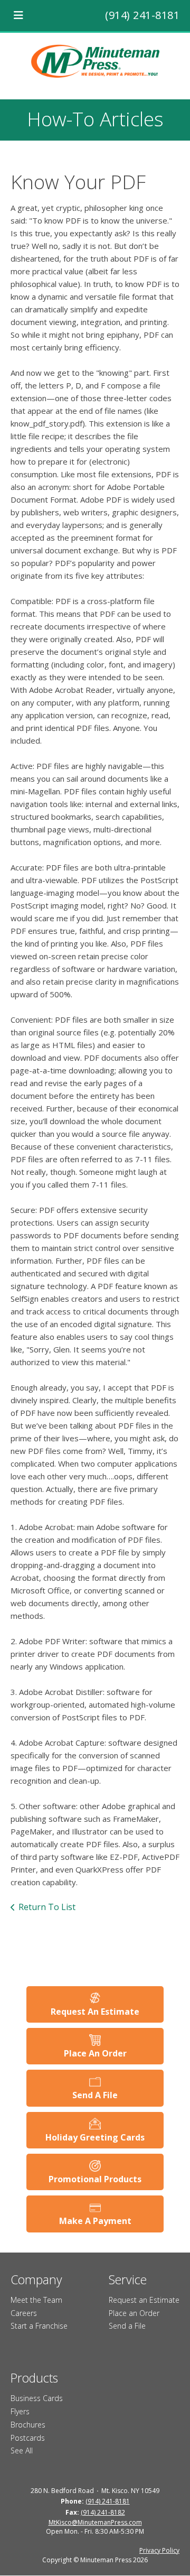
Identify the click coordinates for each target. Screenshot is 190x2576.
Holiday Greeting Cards (95, 2137)
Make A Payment (95, 2221)
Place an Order (134, 2313)
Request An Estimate (95, 2012)
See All (22, 2450)
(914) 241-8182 (103, 2512)
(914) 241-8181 (142, 15)
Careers (24, 2313)
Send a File (127, 2326)
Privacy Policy (159, 2550)
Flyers (20, 2411)
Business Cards (37, 2398)
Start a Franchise (39, 2326)
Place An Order (95, 2053)
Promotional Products (95, 2179)
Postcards (28, 2438)
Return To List (47, 1907)
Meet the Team (36, 2300)
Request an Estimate (144, 2300)
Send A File (95, 2095)
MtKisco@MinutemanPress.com (95, 2522)
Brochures (28, 2425)
